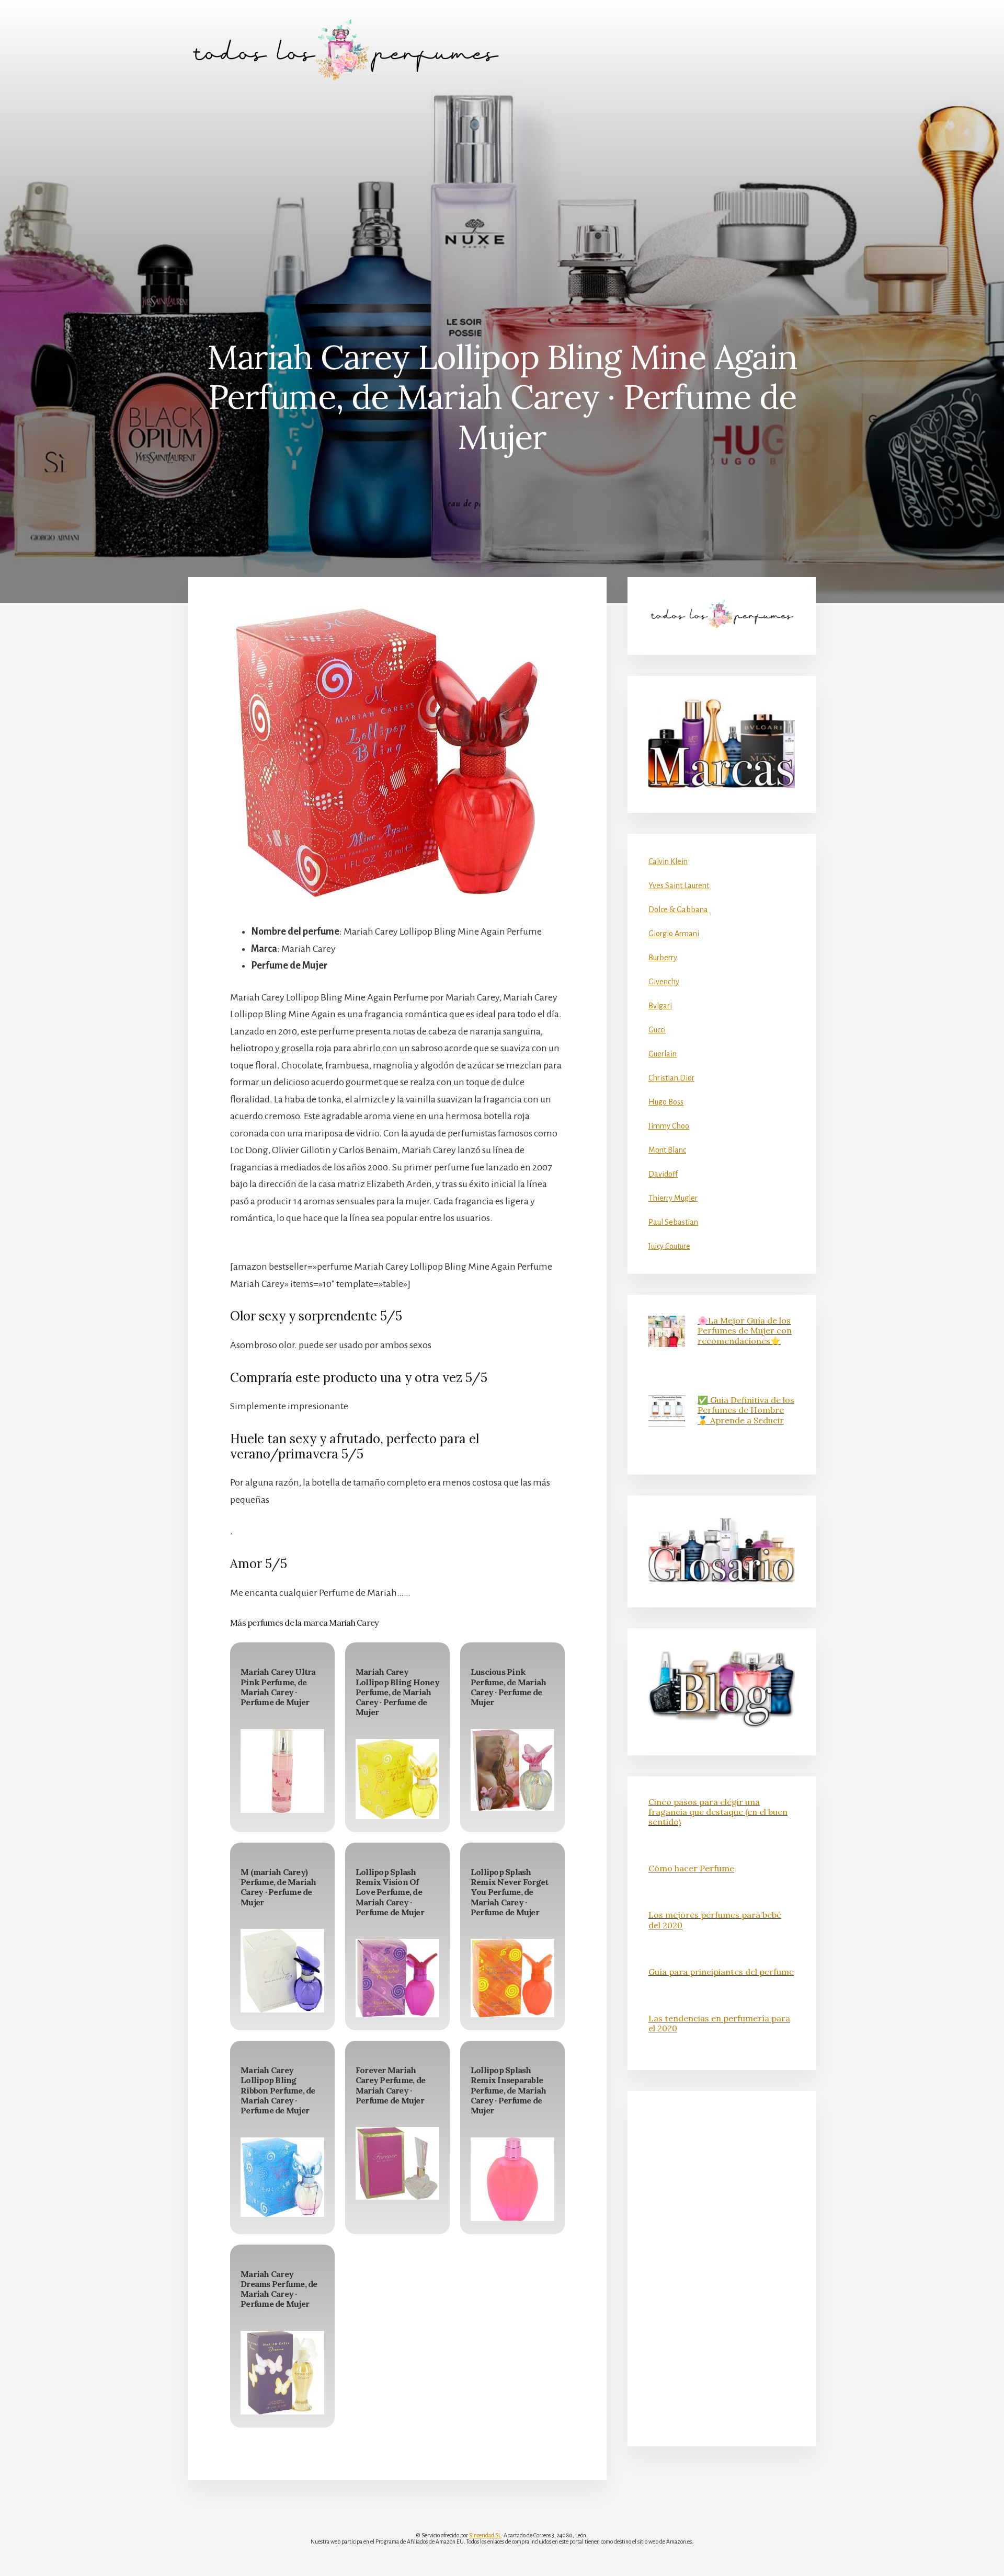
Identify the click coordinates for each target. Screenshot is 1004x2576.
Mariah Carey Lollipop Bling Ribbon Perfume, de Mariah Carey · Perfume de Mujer (278, 2090)
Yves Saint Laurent (679, 885)
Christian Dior (671, 1078)
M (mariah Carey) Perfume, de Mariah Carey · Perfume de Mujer (278, 1887)
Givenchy (664, 982)
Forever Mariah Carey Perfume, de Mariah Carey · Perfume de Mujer (390, 2085)
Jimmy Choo (669, 1126)
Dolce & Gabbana (678, 910)
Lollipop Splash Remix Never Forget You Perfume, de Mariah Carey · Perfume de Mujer (510, 1892)
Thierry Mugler (673, 1198)
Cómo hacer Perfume (691, 1868)
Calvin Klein (668, 861)
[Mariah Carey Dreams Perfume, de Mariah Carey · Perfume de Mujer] (282, 2373)
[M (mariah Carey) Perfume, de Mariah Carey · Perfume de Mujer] (282, 1971)
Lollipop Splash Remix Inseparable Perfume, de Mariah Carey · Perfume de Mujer (509, 2090)
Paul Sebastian (673, 1222)
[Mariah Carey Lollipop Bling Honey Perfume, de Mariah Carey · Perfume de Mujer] (397, 1779)
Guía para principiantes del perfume (721, 1972)
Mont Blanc (667, 1150)
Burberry (663, 958)
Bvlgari (660, 1006)
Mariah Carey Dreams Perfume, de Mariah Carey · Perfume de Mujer (279, 2289)
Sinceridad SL (485, 2535)
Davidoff (663, 1174)
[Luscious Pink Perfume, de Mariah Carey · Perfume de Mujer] (512, 1770)
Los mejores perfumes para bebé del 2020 (715, 1920)
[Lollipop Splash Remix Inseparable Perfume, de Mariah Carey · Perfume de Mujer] (512, 2179)
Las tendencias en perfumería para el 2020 (719, 2023)
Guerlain (663, 1054)
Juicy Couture (669, 1246)
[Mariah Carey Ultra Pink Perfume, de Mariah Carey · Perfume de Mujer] (282, 1771)
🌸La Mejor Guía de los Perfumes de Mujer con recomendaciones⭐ (745, 1330)
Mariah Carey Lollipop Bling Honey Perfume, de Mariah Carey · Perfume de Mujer (397, 1692)
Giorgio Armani (674, 934)
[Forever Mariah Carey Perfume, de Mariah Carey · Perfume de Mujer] (397, 2163)
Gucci (657, 1030)
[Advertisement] (502, 178)
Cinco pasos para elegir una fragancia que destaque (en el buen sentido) (718, 1812)
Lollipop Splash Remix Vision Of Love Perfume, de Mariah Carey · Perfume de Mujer (390, 1892)
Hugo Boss (666, 1102)
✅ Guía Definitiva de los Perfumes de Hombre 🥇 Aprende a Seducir (746, 1410)
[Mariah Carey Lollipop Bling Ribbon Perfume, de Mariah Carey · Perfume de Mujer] (282, 2177)
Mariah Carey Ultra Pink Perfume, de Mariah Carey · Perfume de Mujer (278, 1687)
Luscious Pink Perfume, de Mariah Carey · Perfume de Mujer (509, 1687)
